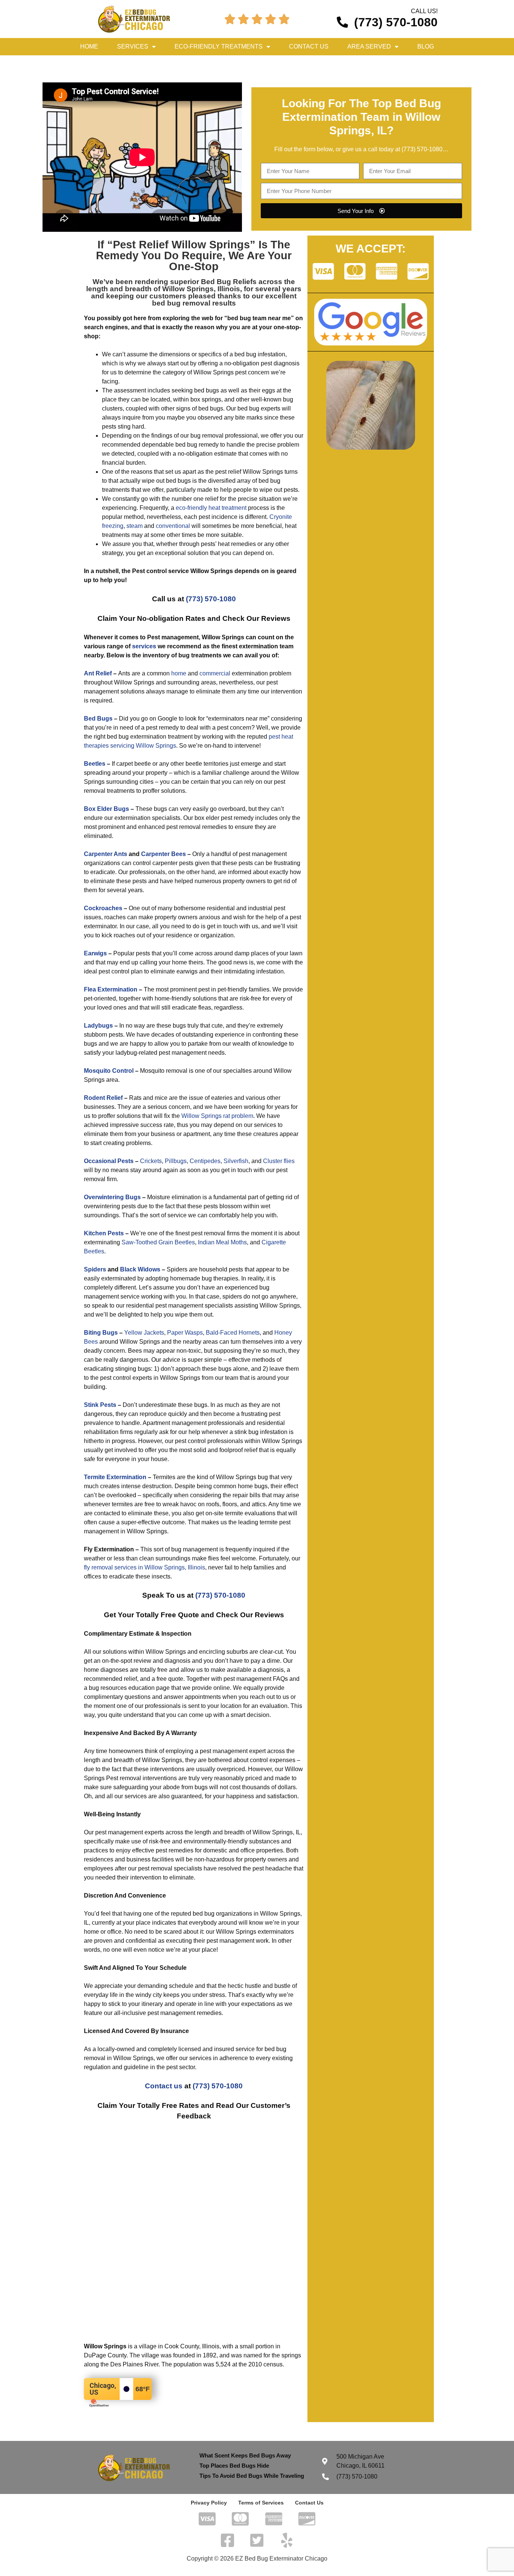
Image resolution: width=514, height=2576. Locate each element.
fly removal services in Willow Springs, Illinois (144, 1567)
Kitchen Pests (104, 1233)
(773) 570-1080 (422, 149)
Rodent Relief (103, 1098)
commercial (215, 673)
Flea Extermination (111, 989)
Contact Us (309, 46)
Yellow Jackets (144, 1333)
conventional (173, 526)
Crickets (151, 1161)
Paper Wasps (185, 1333)
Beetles (95, 764)
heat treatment (227, 508)
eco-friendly (191, 508)
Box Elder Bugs (106, 809)
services (144, 646)
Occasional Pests (109, 1161)
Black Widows (140, 1269)
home (179, 673)
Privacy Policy (209, 2503)
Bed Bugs (98, 719)
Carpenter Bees (163, 854)
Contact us (164, 2086)
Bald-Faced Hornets (233, 1333)
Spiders (95, 1269)
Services (133, 46)
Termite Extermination (115, 1477)
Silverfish (236, 1161)
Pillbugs (176, 1161)
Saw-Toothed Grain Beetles (158, 1242)
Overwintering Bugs (112, 1197)
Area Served (369, 46)
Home (89, 46)
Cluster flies (279, 1161)
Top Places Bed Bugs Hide (234, 2466)
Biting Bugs (101, 1333)
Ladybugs (98, 1026)
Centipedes (205, 1161)
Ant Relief (98, 673)
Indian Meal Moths (222, 1242)
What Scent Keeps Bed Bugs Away (245, 2455)
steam (135, 526)
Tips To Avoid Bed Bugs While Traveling (252, 2476)
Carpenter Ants (106, 854)
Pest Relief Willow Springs (181, 245)
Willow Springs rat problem (217, 1116)
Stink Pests (100, 1405)
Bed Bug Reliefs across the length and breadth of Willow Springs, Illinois (191, 285)
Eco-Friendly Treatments (219, 46)
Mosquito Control (109, 1071)
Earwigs (95, 953)
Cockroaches (103, 908)
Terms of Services (261, 2503)
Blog (426, 46)
